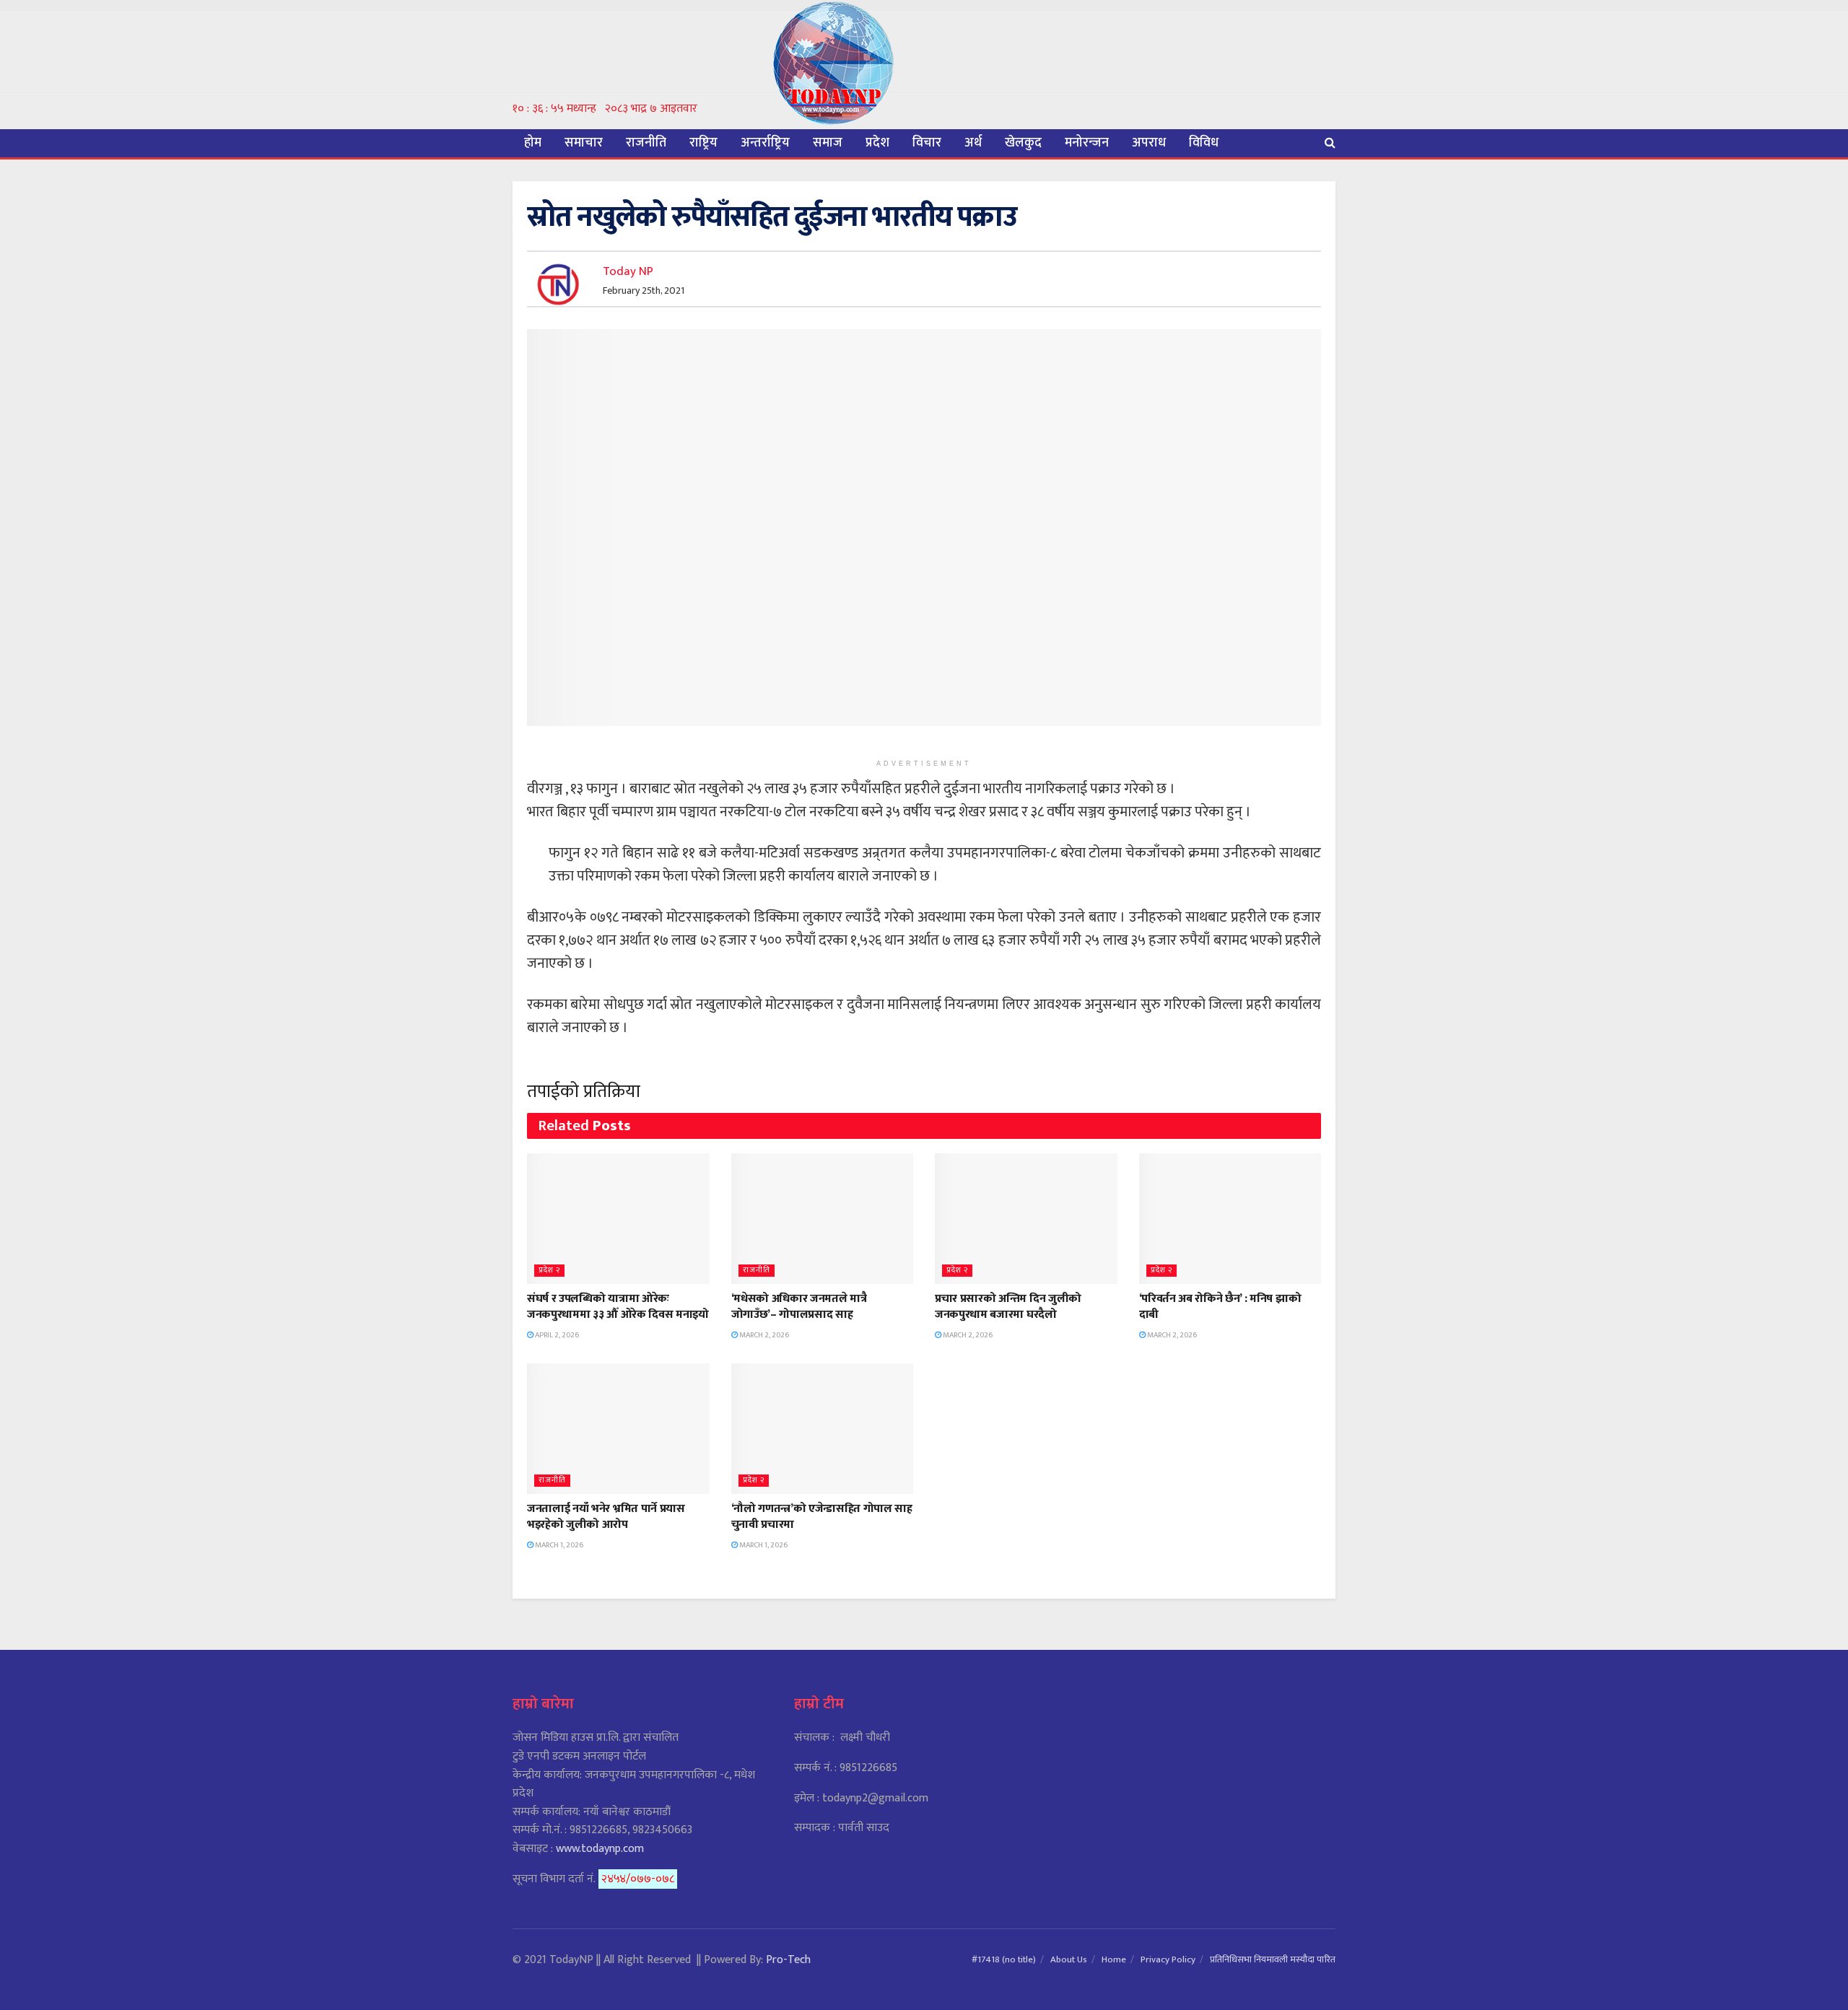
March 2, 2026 (763, 1335)
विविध (1204, 143)
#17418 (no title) (1004, 1959)
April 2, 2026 (556, 1335)
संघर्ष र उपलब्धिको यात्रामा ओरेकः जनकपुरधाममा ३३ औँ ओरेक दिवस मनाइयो (618, 1307)
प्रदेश (877, 143)
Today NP (628, 271)
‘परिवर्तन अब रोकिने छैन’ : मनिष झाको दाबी (1220, 1307)
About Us (1069, 1959)
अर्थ (973, 143)
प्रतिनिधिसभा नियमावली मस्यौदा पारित (1273, 1959)
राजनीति (646, 143)
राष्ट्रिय (703, 143)
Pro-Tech (788, 1960)
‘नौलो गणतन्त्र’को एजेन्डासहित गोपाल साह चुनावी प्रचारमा (822, 1517)
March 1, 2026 (558, 1545)
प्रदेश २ (549, 1271)
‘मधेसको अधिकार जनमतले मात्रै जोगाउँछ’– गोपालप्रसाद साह (799, 1307)
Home (1114, 1959)
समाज (828, 143)
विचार (927, 143)
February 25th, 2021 (644, 290)
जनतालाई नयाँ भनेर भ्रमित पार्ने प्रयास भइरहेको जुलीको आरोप (606, 1517)
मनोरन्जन (1087, 143)
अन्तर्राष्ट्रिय (765, 143)
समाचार (584, 143)
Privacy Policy (1168, 1959)
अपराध (1149, 143)
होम (533, 143)
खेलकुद (1023, 143)
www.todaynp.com (600, 1849)
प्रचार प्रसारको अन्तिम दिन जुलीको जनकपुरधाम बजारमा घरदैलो (1008, 1307)
